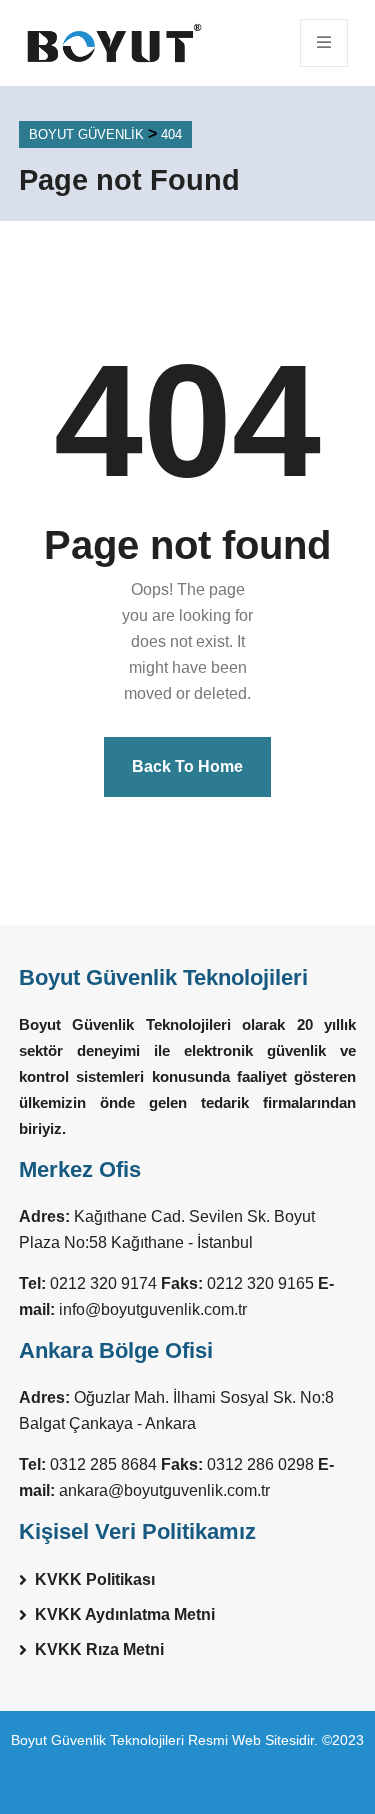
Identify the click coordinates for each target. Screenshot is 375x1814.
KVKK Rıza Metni (99, 1649)
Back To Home (187, 766)
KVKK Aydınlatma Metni (125, 1614)
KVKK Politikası (95, 1579)
